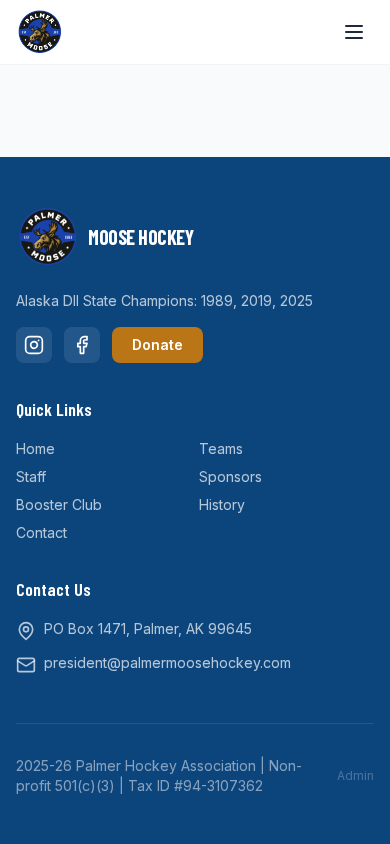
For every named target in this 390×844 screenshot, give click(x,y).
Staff (31, 476)
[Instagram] (34, 345)
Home (35, 448)
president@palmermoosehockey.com (167, 662)
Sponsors (230, 476)
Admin (355, 775)
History (222, 504)
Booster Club (59, 504)
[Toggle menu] (354, 32)
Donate (157, 344)
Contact (41, 532)
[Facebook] (82, 345)
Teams (221, 448)
